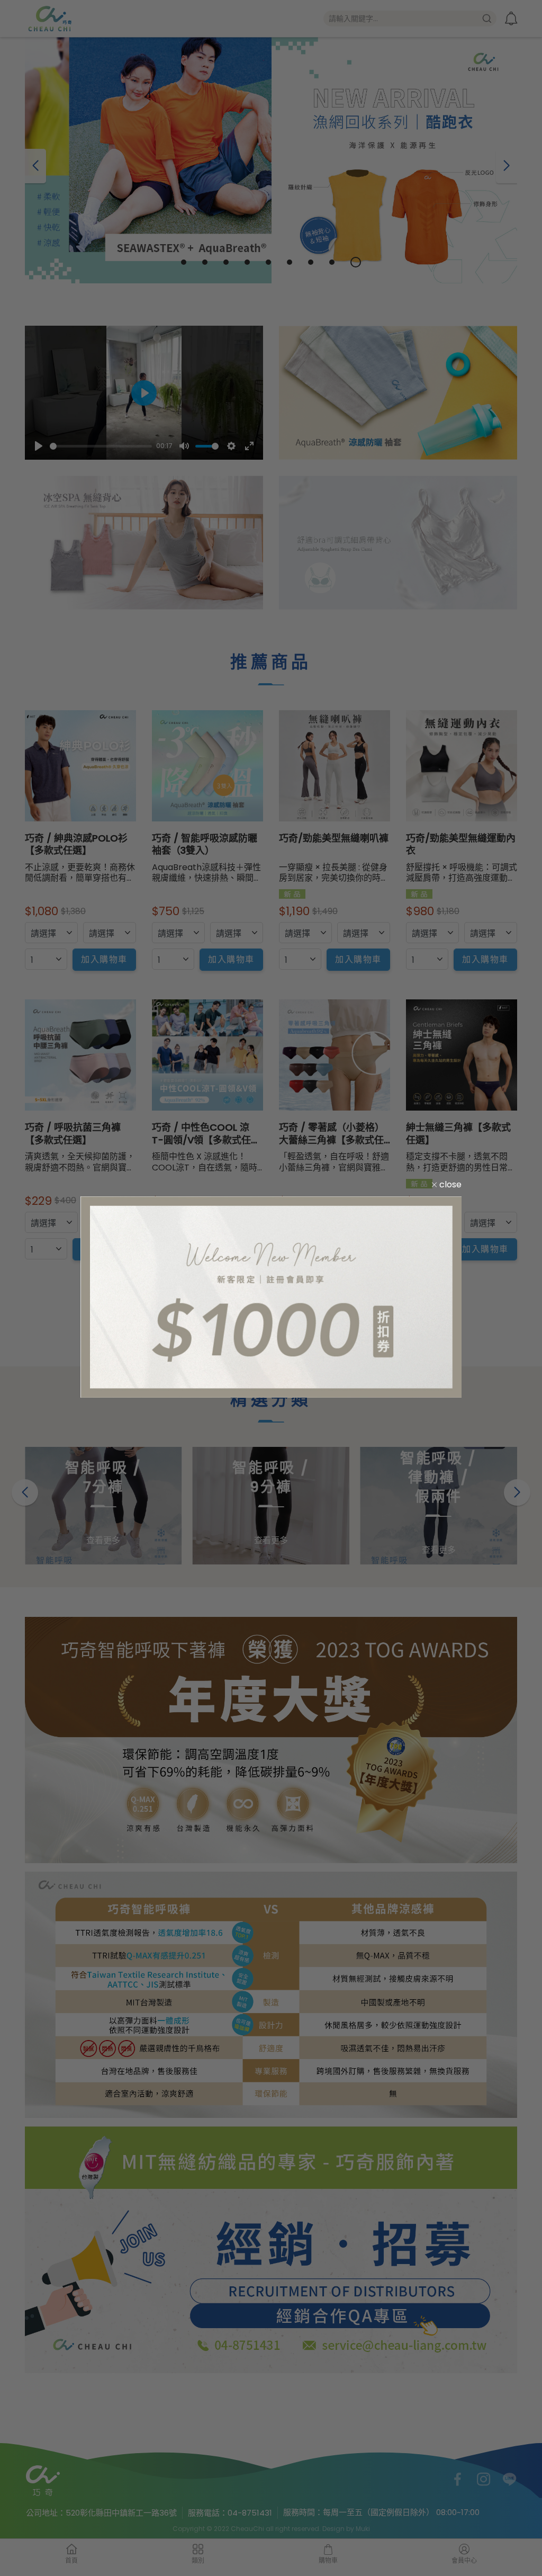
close (449, 1184)
